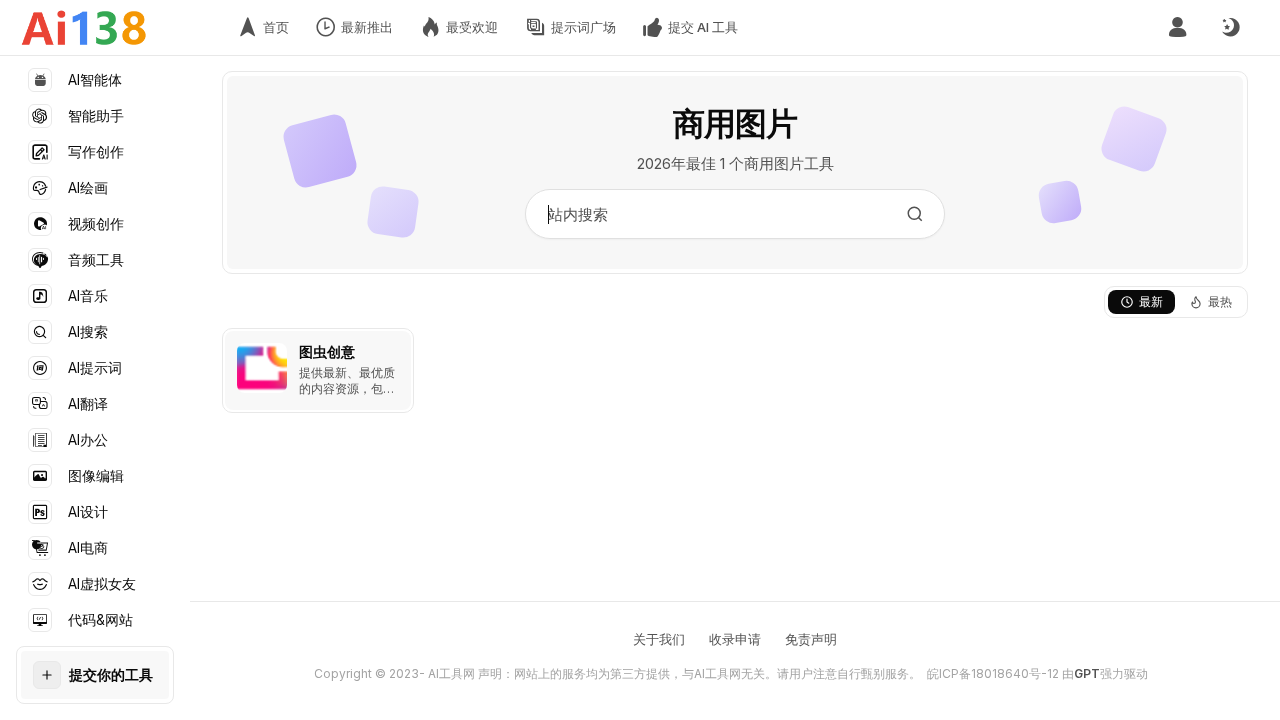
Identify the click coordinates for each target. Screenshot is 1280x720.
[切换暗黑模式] (1230, 28)
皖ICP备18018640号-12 (993, 673)
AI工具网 (451, 673)
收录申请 (735, 639)
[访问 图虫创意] (262, 368)
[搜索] (915, 214)
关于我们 (659, 639)
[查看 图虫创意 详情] (318, 370)
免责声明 (811, 639)
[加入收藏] (394, 348)
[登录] (1177, 27)
